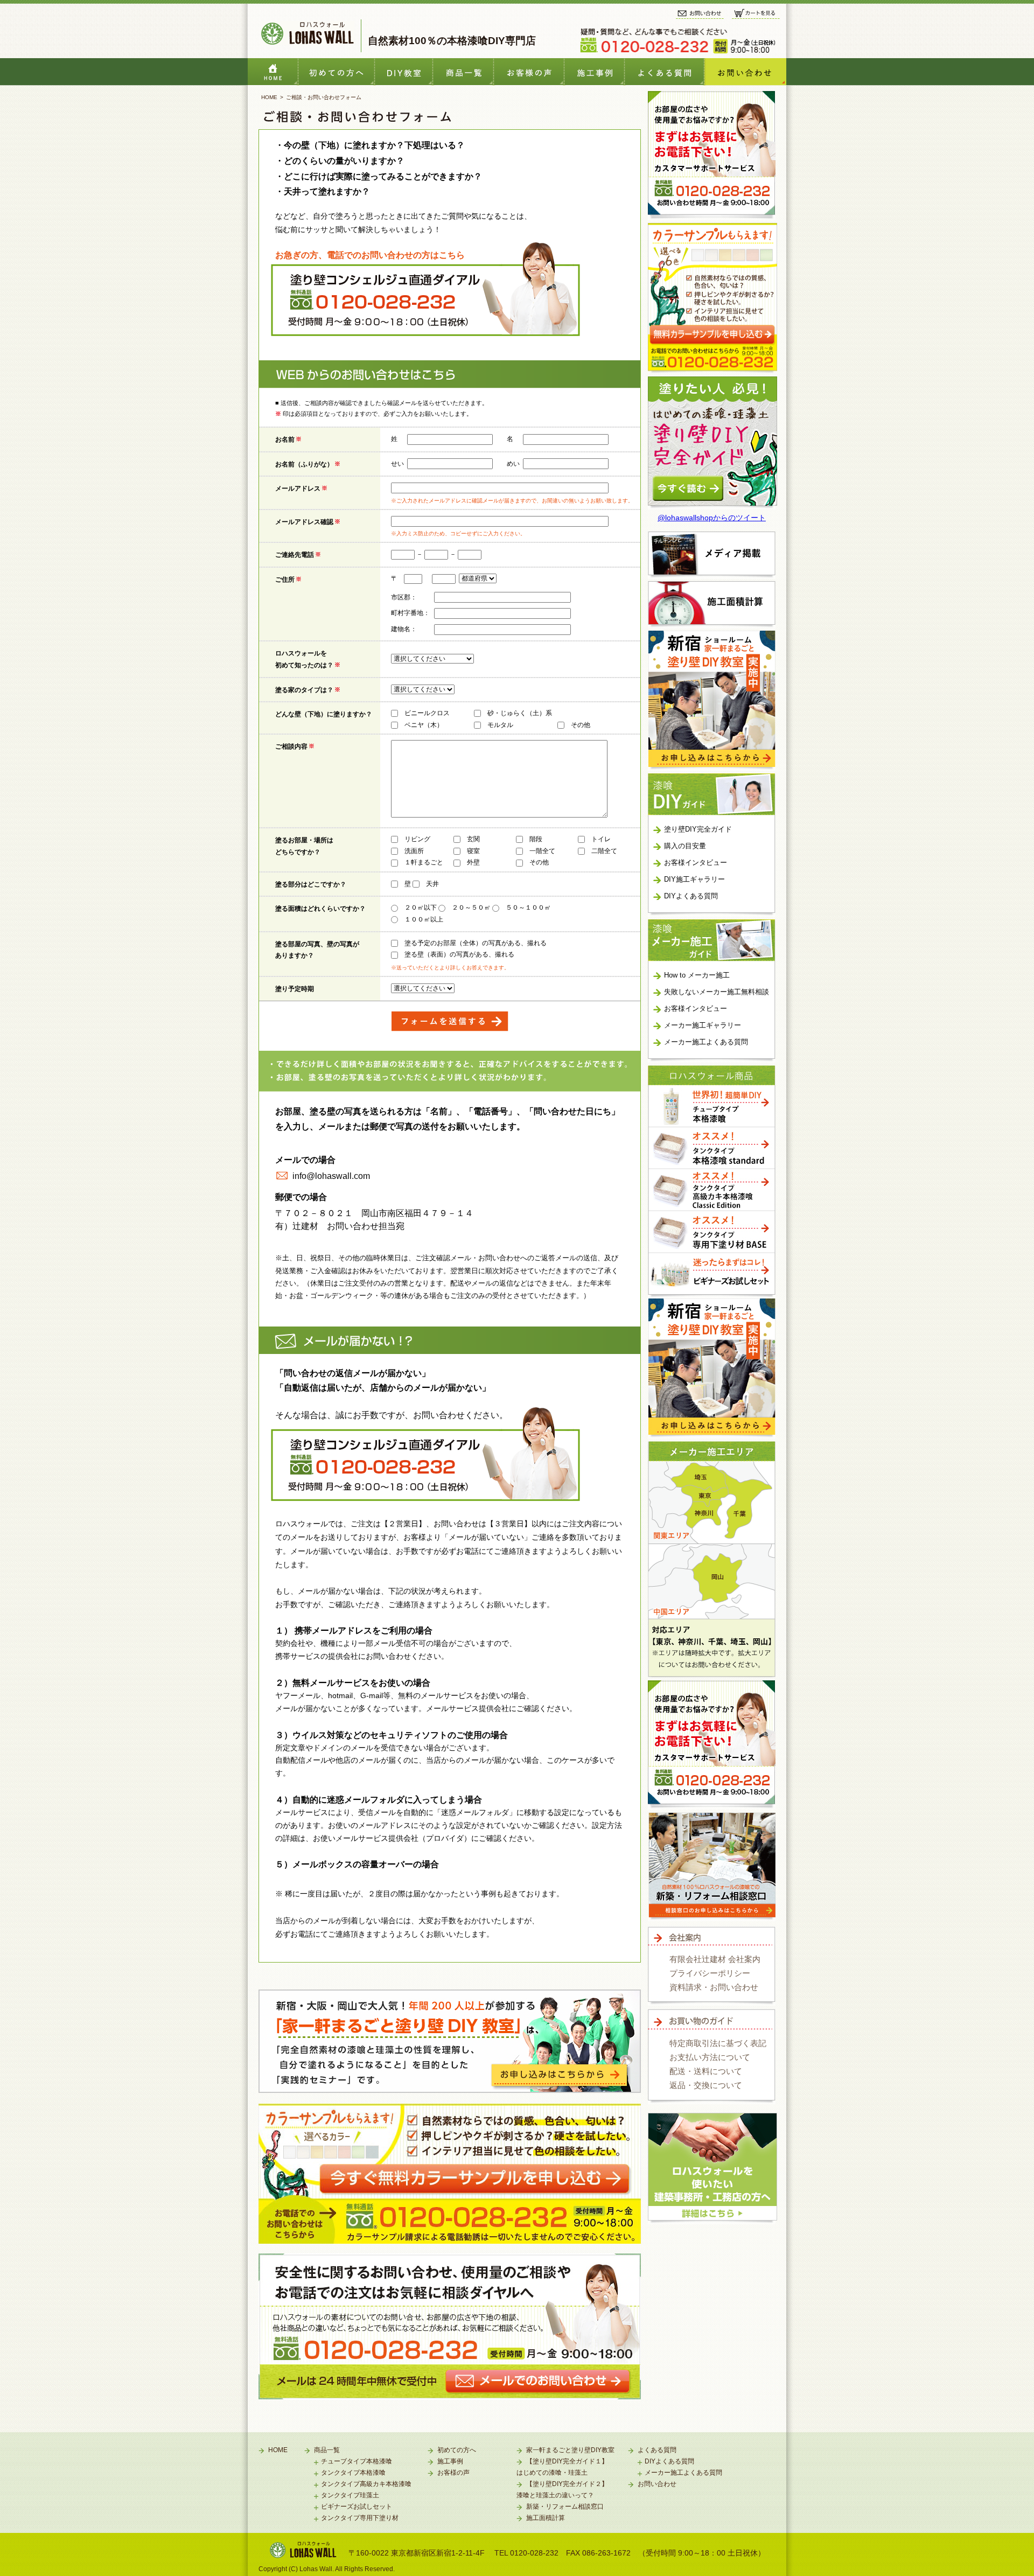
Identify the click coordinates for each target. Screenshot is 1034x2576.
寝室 (473, 851)
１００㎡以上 (424, 919)
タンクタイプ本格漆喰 (353, 2473)
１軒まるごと (424, 862)
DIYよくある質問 (691, 896)
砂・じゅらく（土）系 (520, 713)
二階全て (604, 851)
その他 (581, 725)
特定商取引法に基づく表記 (718, 2043)
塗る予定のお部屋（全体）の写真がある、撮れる (476, 943)
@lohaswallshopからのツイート (712, 518)
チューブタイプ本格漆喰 (357, 2461)
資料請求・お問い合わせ (714, 1987)
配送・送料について (706, 2071)
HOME (273, 72)
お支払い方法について (710, 2057)
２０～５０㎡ (471, 907)
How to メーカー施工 (697, 975)
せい (397, 464)
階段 (536, 839)
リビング (417, 839)
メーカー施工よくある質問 (706, 1042)
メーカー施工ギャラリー (703, 1025)
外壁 (473, 862)
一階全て (542, 851)
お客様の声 (453, 2473)
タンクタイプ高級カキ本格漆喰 (366, 2484)
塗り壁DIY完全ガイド (698, 829)
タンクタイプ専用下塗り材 (360, 2518)
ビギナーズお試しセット (357, 2507)
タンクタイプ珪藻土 (350, 2495)
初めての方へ (337, 72)
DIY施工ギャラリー (694, 879)
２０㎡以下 (421, 907)
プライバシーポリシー (710, 1973)
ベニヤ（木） (424, 725)
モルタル (500, 725)
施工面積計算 (546, 2518)
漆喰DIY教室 (404, 72)
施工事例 (595, 72)
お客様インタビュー (529, 72)
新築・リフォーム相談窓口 (565, 2507)
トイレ (601, 839)
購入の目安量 (685, 846)
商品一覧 (463, 72)
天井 (432, 884)
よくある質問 (665, 72)
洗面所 (414, 851)
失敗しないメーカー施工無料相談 (717, 992)
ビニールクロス (427, 713)
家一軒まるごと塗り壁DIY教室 (570, 2450)
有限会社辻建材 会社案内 (715, 1959)
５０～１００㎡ (528, 907)
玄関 (473, 839)
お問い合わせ (745, 72)
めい (513, 464)
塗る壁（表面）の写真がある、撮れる (459, 954)
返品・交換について (706, 2085)
